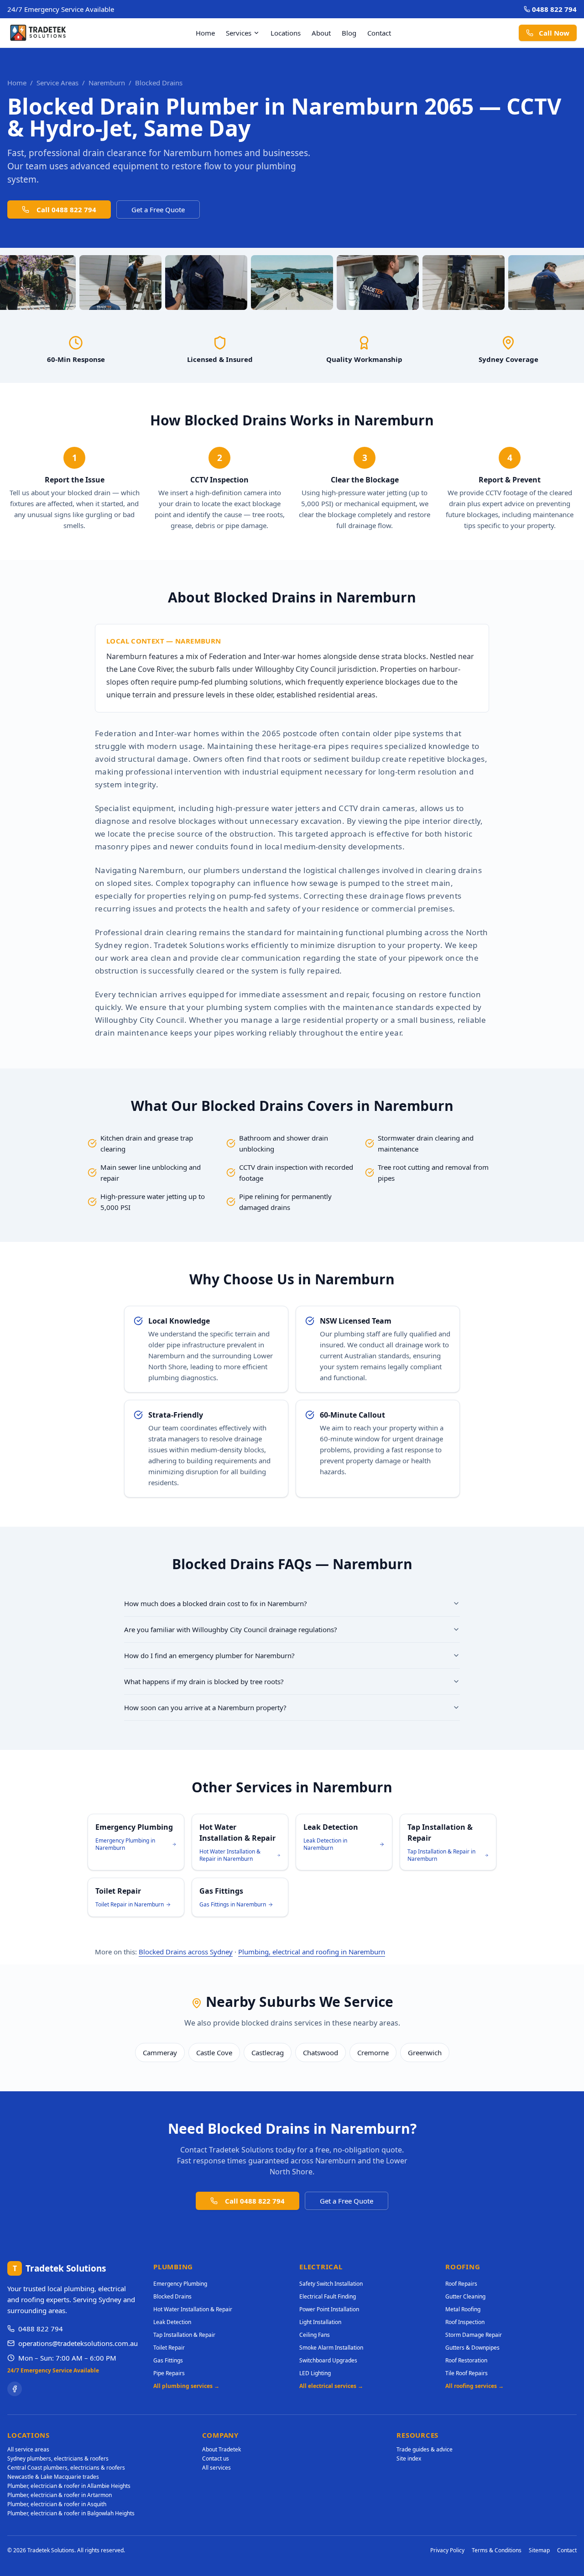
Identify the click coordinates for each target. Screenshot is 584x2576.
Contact (379, 33)
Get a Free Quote (158, 209)
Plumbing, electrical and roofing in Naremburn (312, 1952)
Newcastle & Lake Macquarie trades (53, 2477)
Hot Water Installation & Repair (193, 2309)
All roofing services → (474, 2386)
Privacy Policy (447, 2550)
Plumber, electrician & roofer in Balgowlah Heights (71, 2513)
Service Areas (57, 83)
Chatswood (321, 2052)
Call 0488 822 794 (66, 209)
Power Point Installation (329, 2309)
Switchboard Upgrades (328, 2360)
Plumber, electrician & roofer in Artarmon (60, 2495)
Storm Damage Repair (474, 2335)
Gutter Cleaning (465, 2296)
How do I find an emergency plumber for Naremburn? (209, 1655)
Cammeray (160, 2052)
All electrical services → (331, 2386)
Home (205, 33)
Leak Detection (172, 2322)
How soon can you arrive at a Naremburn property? (205, 1707)
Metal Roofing (463, 2309)
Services (239, 33)
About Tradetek (222, 2449)
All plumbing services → (186, 2386)
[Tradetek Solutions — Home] (38, 33)
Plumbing (173, 2267)
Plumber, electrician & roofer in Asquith (57, 2504)
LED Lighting (315, 2373)
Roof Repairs (461, 2284)
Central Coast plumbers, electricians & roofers (66, 2468)
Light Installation (320, 2322)
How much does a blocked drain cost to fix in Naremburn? (216, 1603)
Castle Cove (214, 2052)
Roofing (463, 2267)
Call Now (554, 33)
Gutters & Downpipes (472, 2348)
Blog (349, 33)
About (321, 33)
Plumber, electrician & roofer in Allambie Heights (69, 2486)
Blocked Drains (172, 2296)
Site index (409, 2458)
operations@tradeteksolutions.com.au (78, 2343)
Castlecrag (268, 2052)
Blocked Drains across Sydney (186, 1952)
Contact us (216, 2458)
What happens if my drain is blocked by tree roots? (204, 1681)
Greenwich (425, 2052)
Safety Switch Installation (331, 2284)
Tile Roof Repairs (467, 2373)
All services (216, 2468)
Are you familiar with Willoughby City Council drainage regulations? (231, 1629)
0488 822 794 (554, 9)
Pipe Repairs (169, 2373)
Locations (286, 33)
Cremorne (373, 2052)
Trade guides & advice (425, 2449)
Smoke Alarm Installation (331, 2348)
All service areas (28, 2449)
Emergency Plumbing (180, 2284)
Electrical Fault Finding (328, 2296)
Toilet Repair (169, 2348)
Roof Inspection (465, 2322)
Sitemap (539, 2550)
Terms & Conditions (497, 2550)
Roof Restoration (466, 2360)
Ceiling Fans (315, 2335)
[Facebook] (15, 2389)
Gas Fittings (168, 2360)
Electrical (321, 2267)
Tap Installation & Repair (184, 2335)
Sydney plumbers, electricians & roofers (58, 2458)
